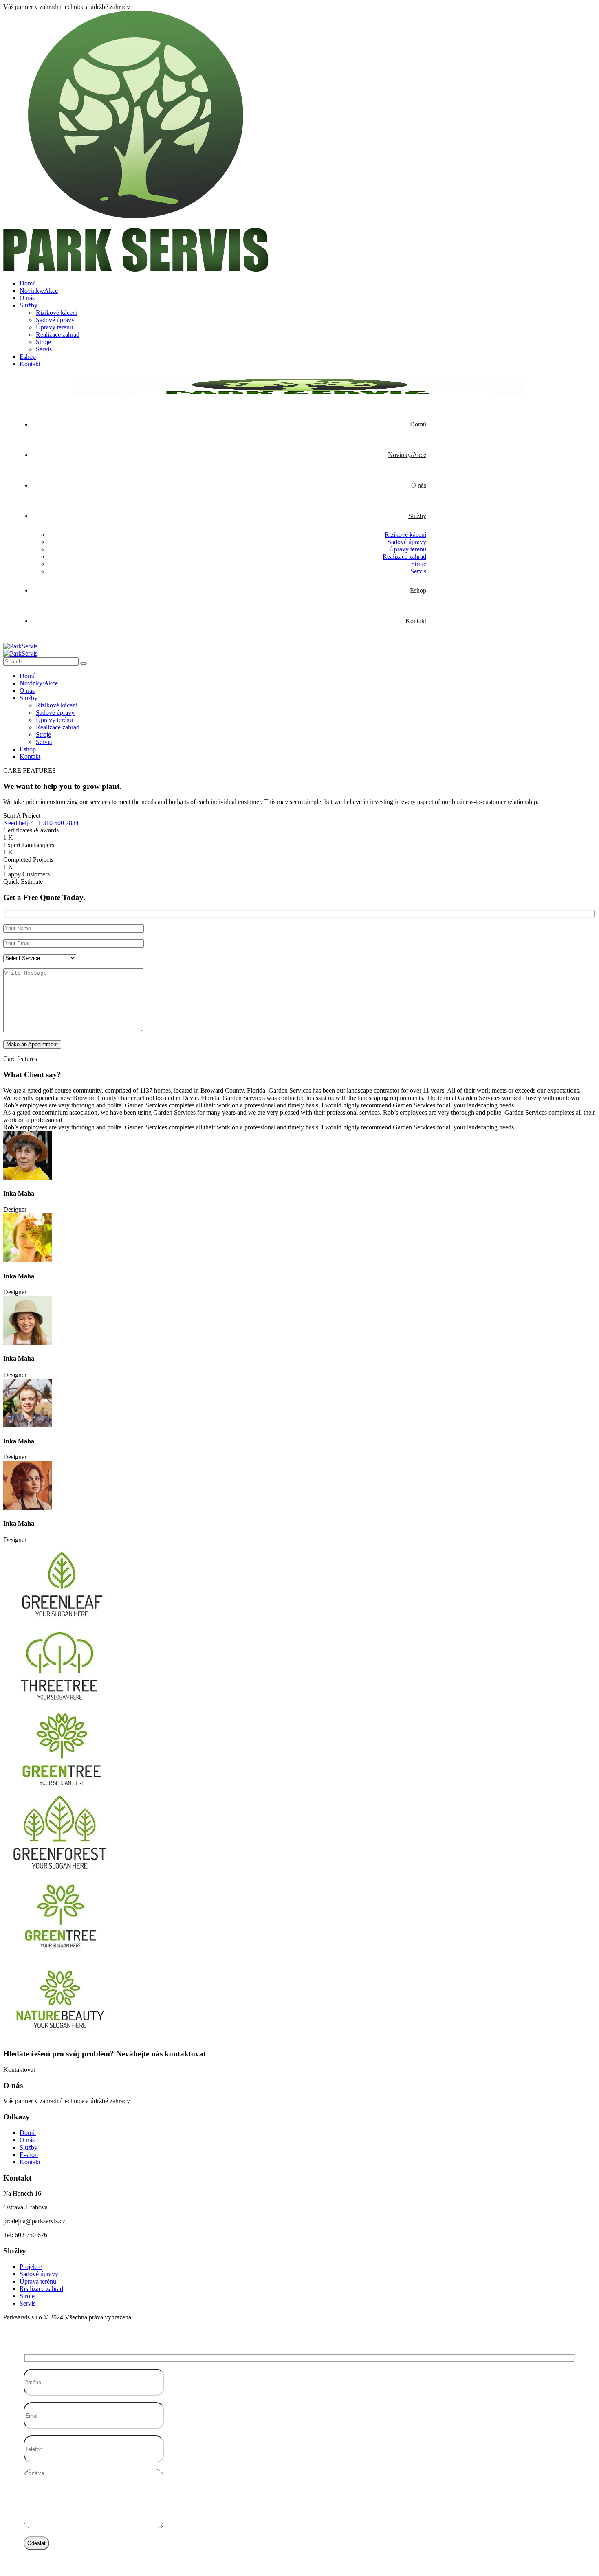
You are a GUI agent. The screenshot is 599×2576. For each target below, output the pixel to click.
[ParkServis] (20, 646)
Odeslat (36, 2543)
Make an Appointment (32, 1044)
